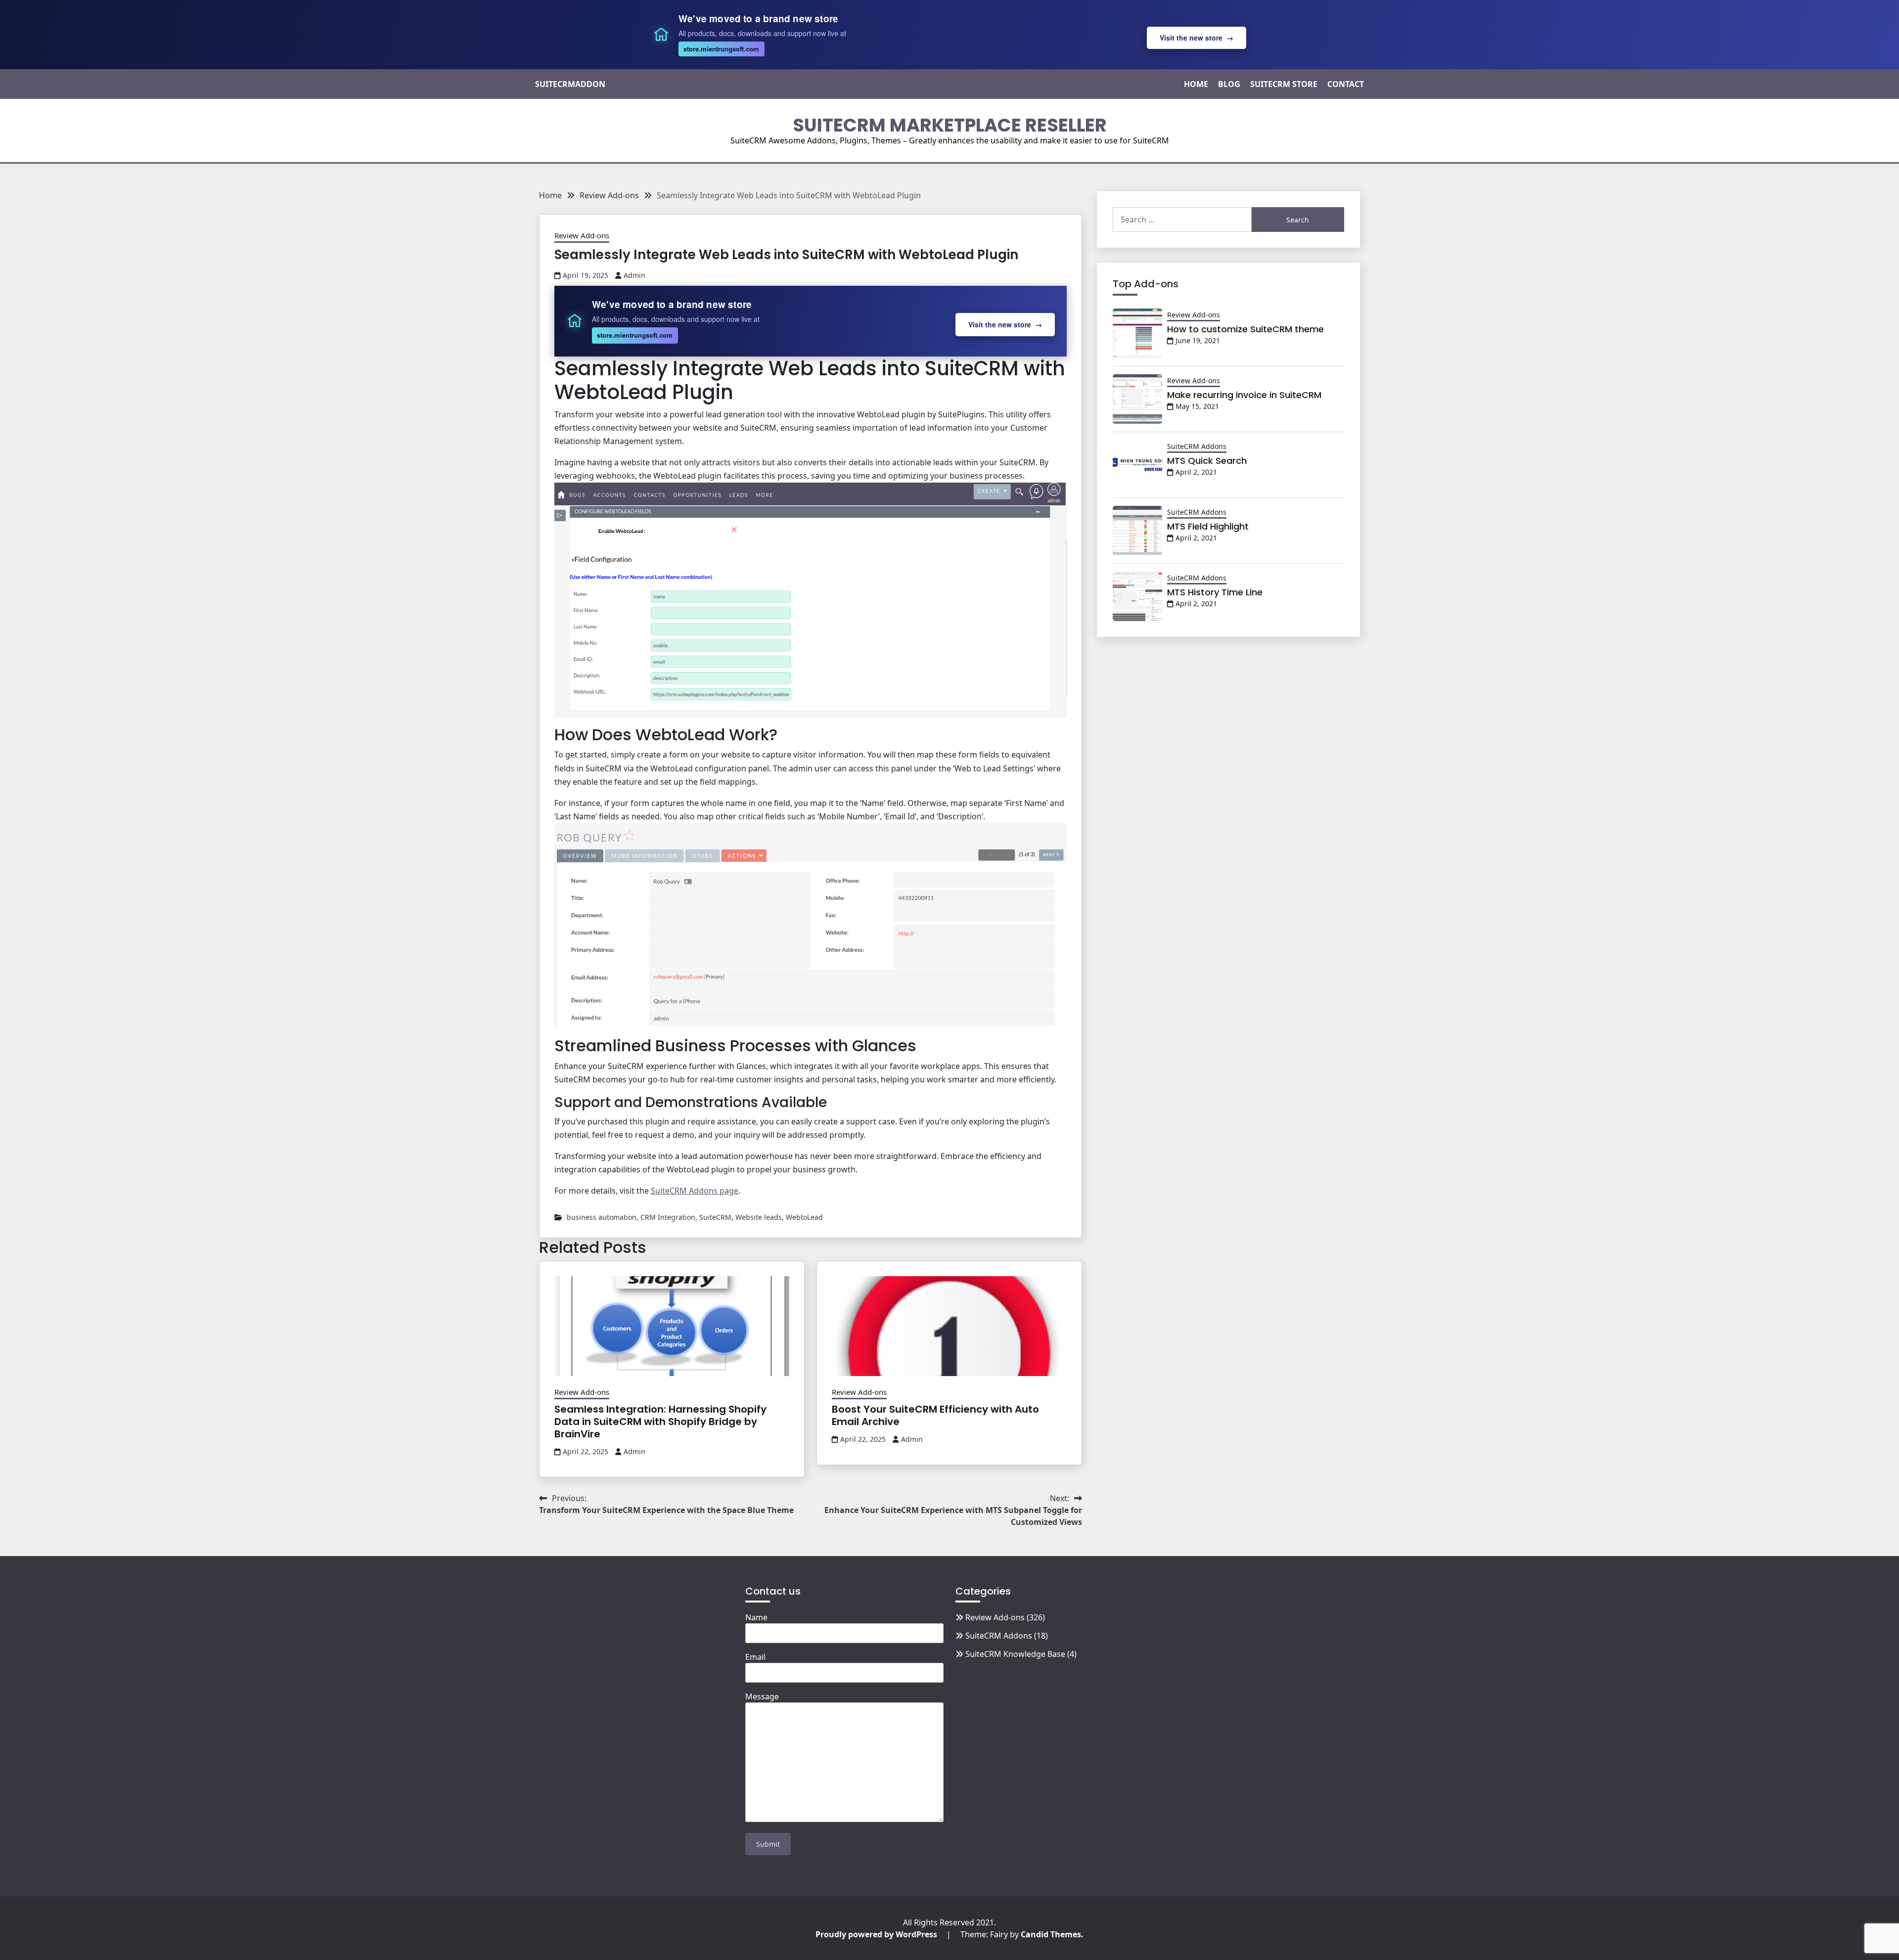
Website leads (759, 1217)
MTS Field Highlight (1208, 526)
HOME (1196, 84)
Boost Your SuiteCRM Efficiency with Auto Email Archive (935, 1415)
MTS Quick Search (1207, 461)
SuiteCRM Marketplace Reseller (950, 125)
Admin (634, 275)
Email (755, 1657)
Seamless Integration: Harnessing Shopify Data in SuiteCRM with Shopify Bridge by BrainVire (660, 1422)
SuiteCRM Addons (1197, 446)
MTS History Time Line (1215, 592)
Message (762, 1696)
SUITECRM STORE (1284, 84)
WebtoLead (804, 1217)
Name (756, 1617)
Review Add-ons (582, 235)
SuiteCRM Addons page (695, 1191)
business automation (602, 1217)
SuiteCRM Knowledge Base (1015, 1654)
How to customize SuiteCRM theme (1245, 329)
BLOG (1229, 84)
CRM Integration (668, 1217)
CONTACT (1346, 84)
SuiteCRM (715, 1217)
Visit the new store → (1197, 38)
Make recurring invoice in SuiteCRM (1244, 395)
